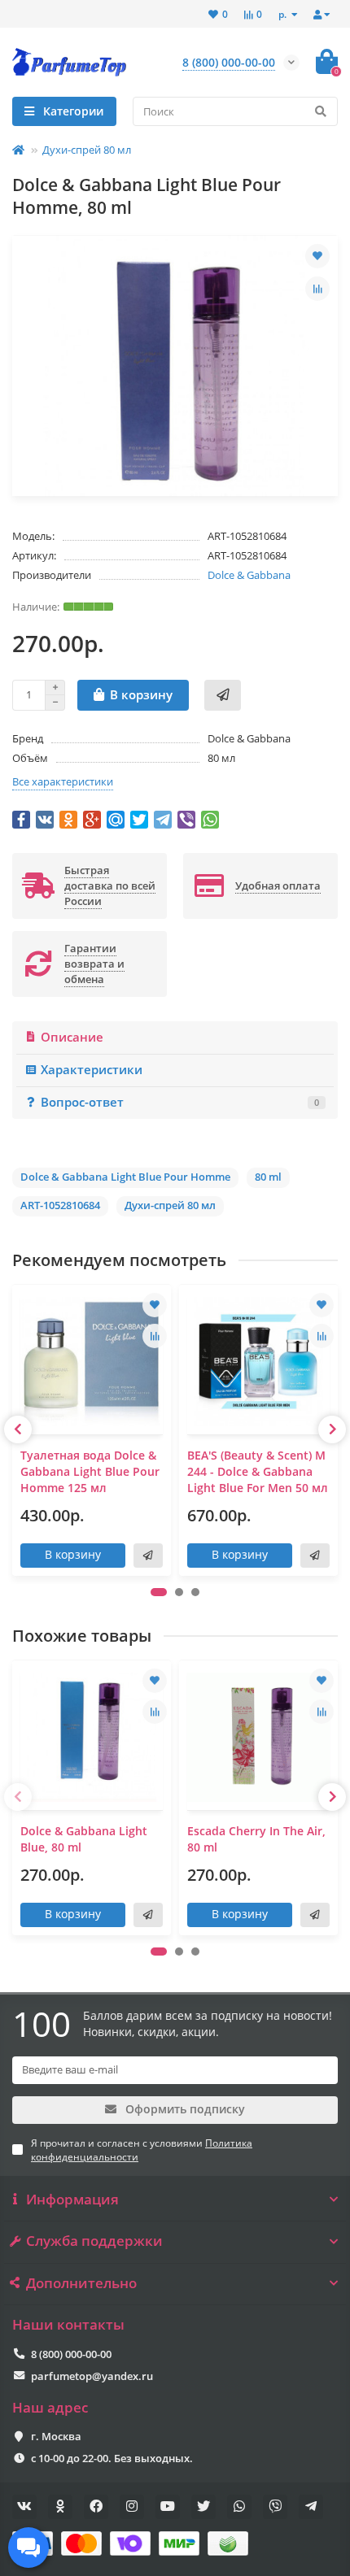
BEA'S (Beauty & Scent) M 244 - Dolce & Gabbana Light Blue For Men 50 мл (258, 1471)
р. (284, 14)
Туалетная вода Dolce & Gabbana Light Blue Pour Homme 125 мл (90, 1471)
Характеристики (92, 1070)
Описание (72, 1037)
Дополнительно (81, 2283)
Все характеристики (63, 781)
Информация (72, 2200)
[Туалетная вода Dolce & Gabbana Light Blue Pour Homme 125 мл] (92, 1362)
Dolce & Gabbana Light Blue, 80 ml (84, 1839)
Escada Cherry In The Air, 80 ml (256, 1839)
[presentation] (18, 1429)
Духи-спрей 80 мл (87, 150)
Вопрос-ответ (180, 1102)
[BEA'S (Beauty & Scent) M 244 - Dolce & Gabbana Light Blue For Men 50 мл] (258, 1362)
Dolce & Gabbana (249, 575)
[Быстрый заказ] (223, 695)
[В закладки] (317, 256)
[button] (159, 1592)
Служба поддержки (94, 2241)
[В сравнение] (317, 289)
